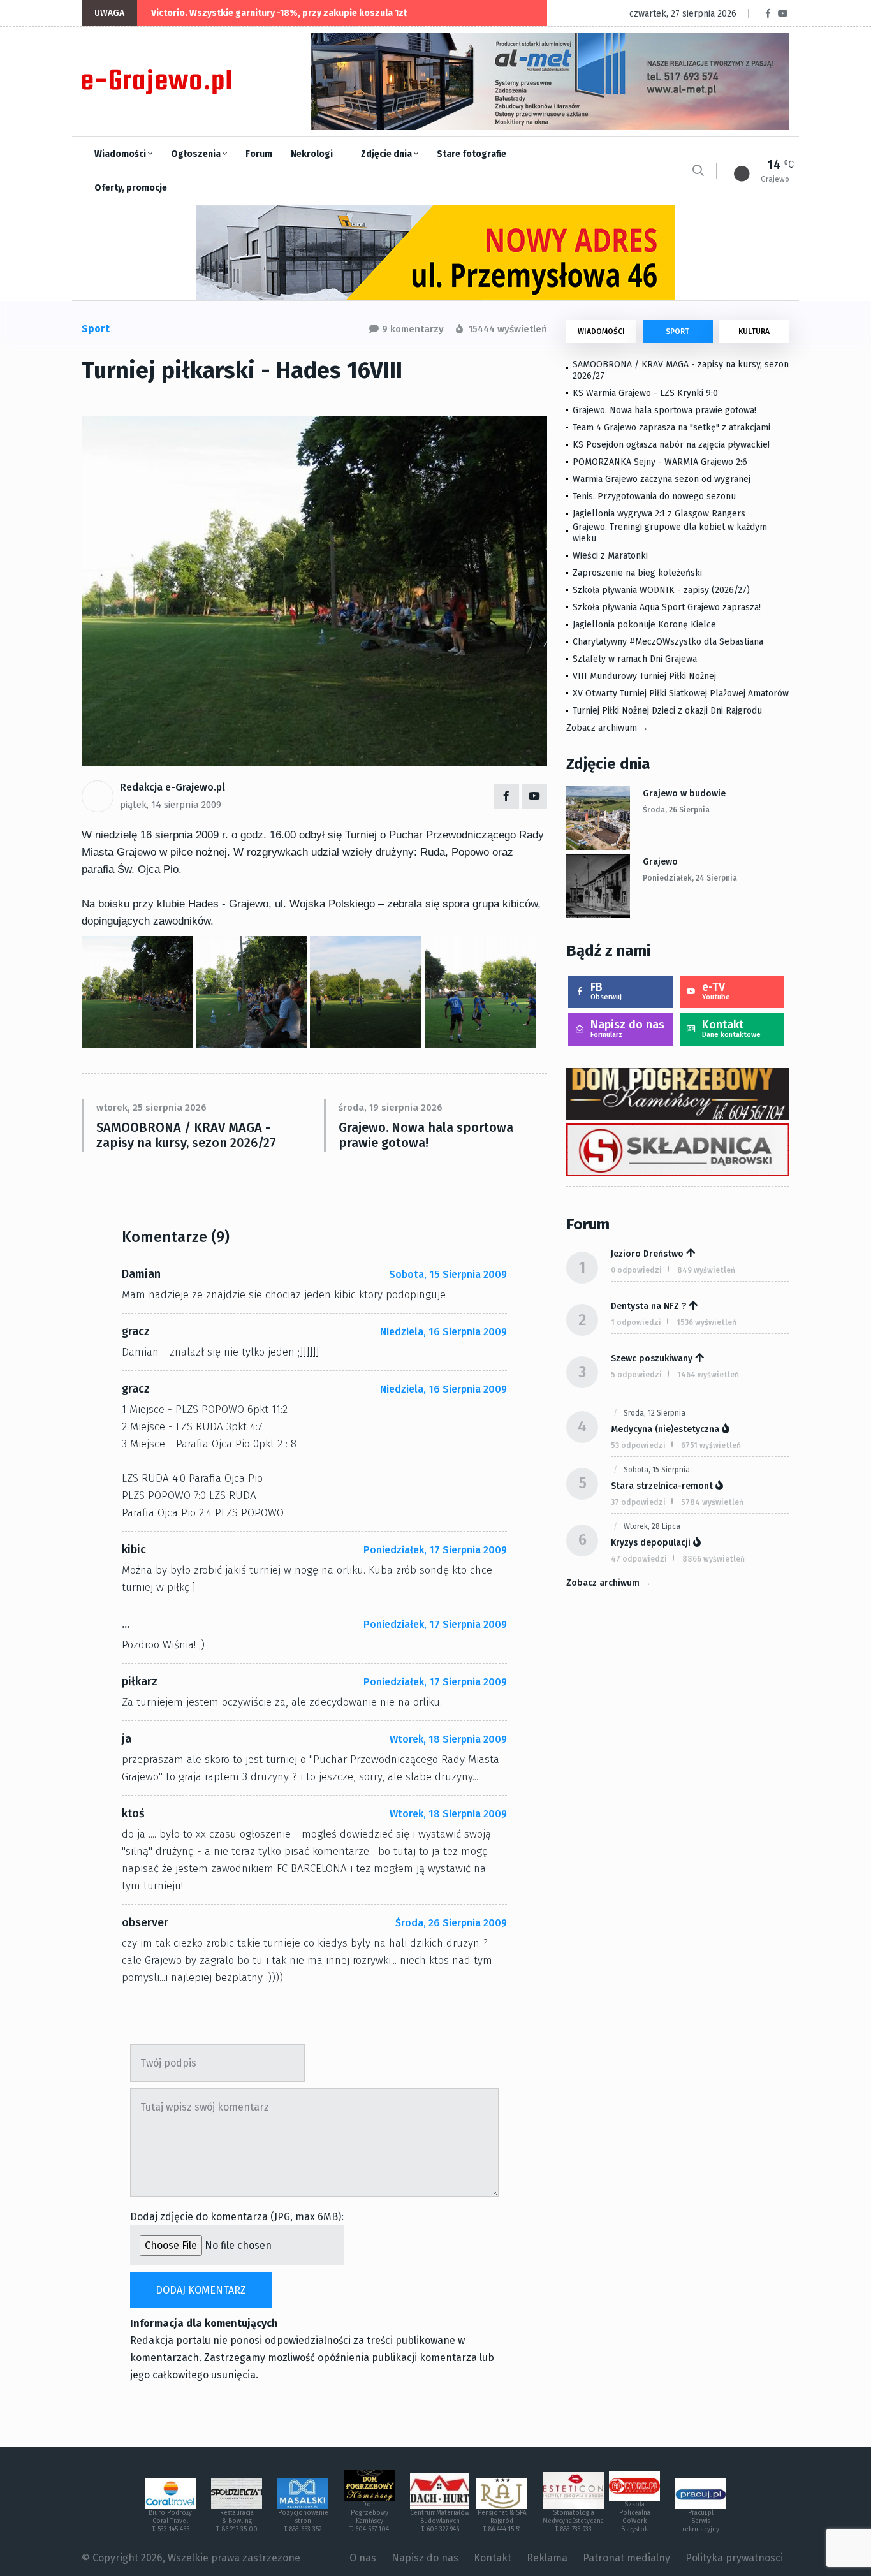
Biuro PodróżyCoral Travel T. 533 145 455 (170, 2521)
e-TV (716, 991)
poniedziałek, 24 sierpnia (690, 878)
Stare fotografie (472, 154)
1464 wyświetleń (708, 1375)
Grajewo (660, 862)
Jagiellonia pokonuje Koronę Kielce (644, 625)
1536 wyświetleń (706, 1322)
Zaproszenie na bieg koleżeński (637, 573)
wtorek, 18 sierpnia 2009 (448, 1739)
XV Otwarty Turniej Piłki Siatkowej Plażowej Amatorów (681, 693)
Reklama (547, 2558)
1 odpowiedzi (636, 1322)
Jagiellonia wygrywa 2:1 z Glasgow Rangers (659, 514)
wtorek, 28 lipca (652, 1526)
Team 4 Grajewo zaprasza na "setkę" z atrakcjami (671, 428)
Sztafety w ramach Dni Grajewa (635, 659)
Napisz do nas (627, 1028)
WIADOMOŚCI (601, 332)
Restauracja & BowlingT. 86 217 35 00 (237, 2521)
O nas (363, 2558)
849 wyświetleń (706, 1270)
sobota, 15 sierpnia (657, 1470)
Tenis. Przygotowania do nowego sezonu (654, 496)
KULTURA (754, 332)
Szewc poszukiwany (652, 1358)
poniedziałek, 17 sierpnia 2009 (435, 1550)
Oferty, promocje (131, 188)
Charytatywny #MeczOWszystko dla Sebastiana (668, 642)
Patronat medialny (626, 2558)
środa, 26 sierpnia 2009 (451, 1923)
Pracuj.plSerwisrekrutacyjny (701, 2521)
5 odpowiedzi (636, 1375)
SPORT (677, 332)
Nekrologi (312, 154)
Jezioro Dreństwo (647, 1254)
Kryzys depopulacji (651, 1543)
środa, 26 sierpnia (676, 810)
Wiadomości (121, 154)
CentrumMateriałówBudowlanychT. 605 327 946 (440, 2521)
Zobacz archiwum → (607, 728)
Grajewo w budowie (684, 794)
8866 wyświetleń (714, 1559)
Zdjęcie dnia (387, 154)
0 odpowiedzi (636, 1270)
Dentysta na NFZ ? (648, 1306)
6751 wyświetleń (711, 1445)
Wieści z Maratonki (610, 556)
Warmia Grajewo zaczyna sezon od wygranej (662, 479)
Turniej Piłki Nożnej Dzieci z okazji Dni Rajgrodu (667, 711)
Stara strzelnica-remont (662, 1486)
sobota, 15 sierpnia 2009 (448, 1274)
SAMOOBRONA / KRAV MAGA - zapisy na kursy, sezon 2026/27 (186, 1135)
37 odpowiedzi (638, 1502)
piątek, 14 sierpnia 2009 (171, 805)
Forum (259, 154)
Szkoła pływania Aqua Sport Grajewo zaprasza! (667, 607)
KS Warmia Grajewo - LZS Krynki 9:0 (645, 393)
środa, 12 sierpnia (655, 1413)
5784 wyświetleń (712, 1502)
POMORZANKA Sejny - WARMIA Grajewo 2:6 (660, 462)
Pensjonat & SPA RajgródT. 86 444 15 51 (502, 2521)
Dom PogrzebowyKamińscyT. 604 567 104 (369, 2517)
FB (606, 991)
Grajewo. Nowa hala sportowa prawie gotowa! (426, 1135)
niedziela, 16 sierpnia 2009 (443, 1332)
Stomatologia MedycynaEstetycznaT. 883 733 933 (573, 2521)
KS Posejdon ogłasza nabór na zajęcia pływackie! (674, 445)
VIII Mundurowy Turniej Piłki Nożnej (644, 676)
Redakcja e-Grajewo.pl (172, 787)
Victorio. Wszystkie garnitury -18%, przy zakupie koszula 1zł (279, 13)
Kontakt (731, 1028)
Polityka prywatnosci (734, 2558)
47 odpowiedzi (639, 1559)
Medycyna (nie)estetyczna (665, 1429)
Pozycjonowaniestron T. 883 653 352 (303, 2521)
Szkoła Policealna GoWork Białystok (635, 2517)
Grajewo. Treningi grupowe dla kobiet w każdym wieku (670, 533)
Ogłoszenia (197, 154)
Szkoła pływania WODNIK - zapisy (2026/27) (661, 590)
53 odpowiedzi (638, 1445)
